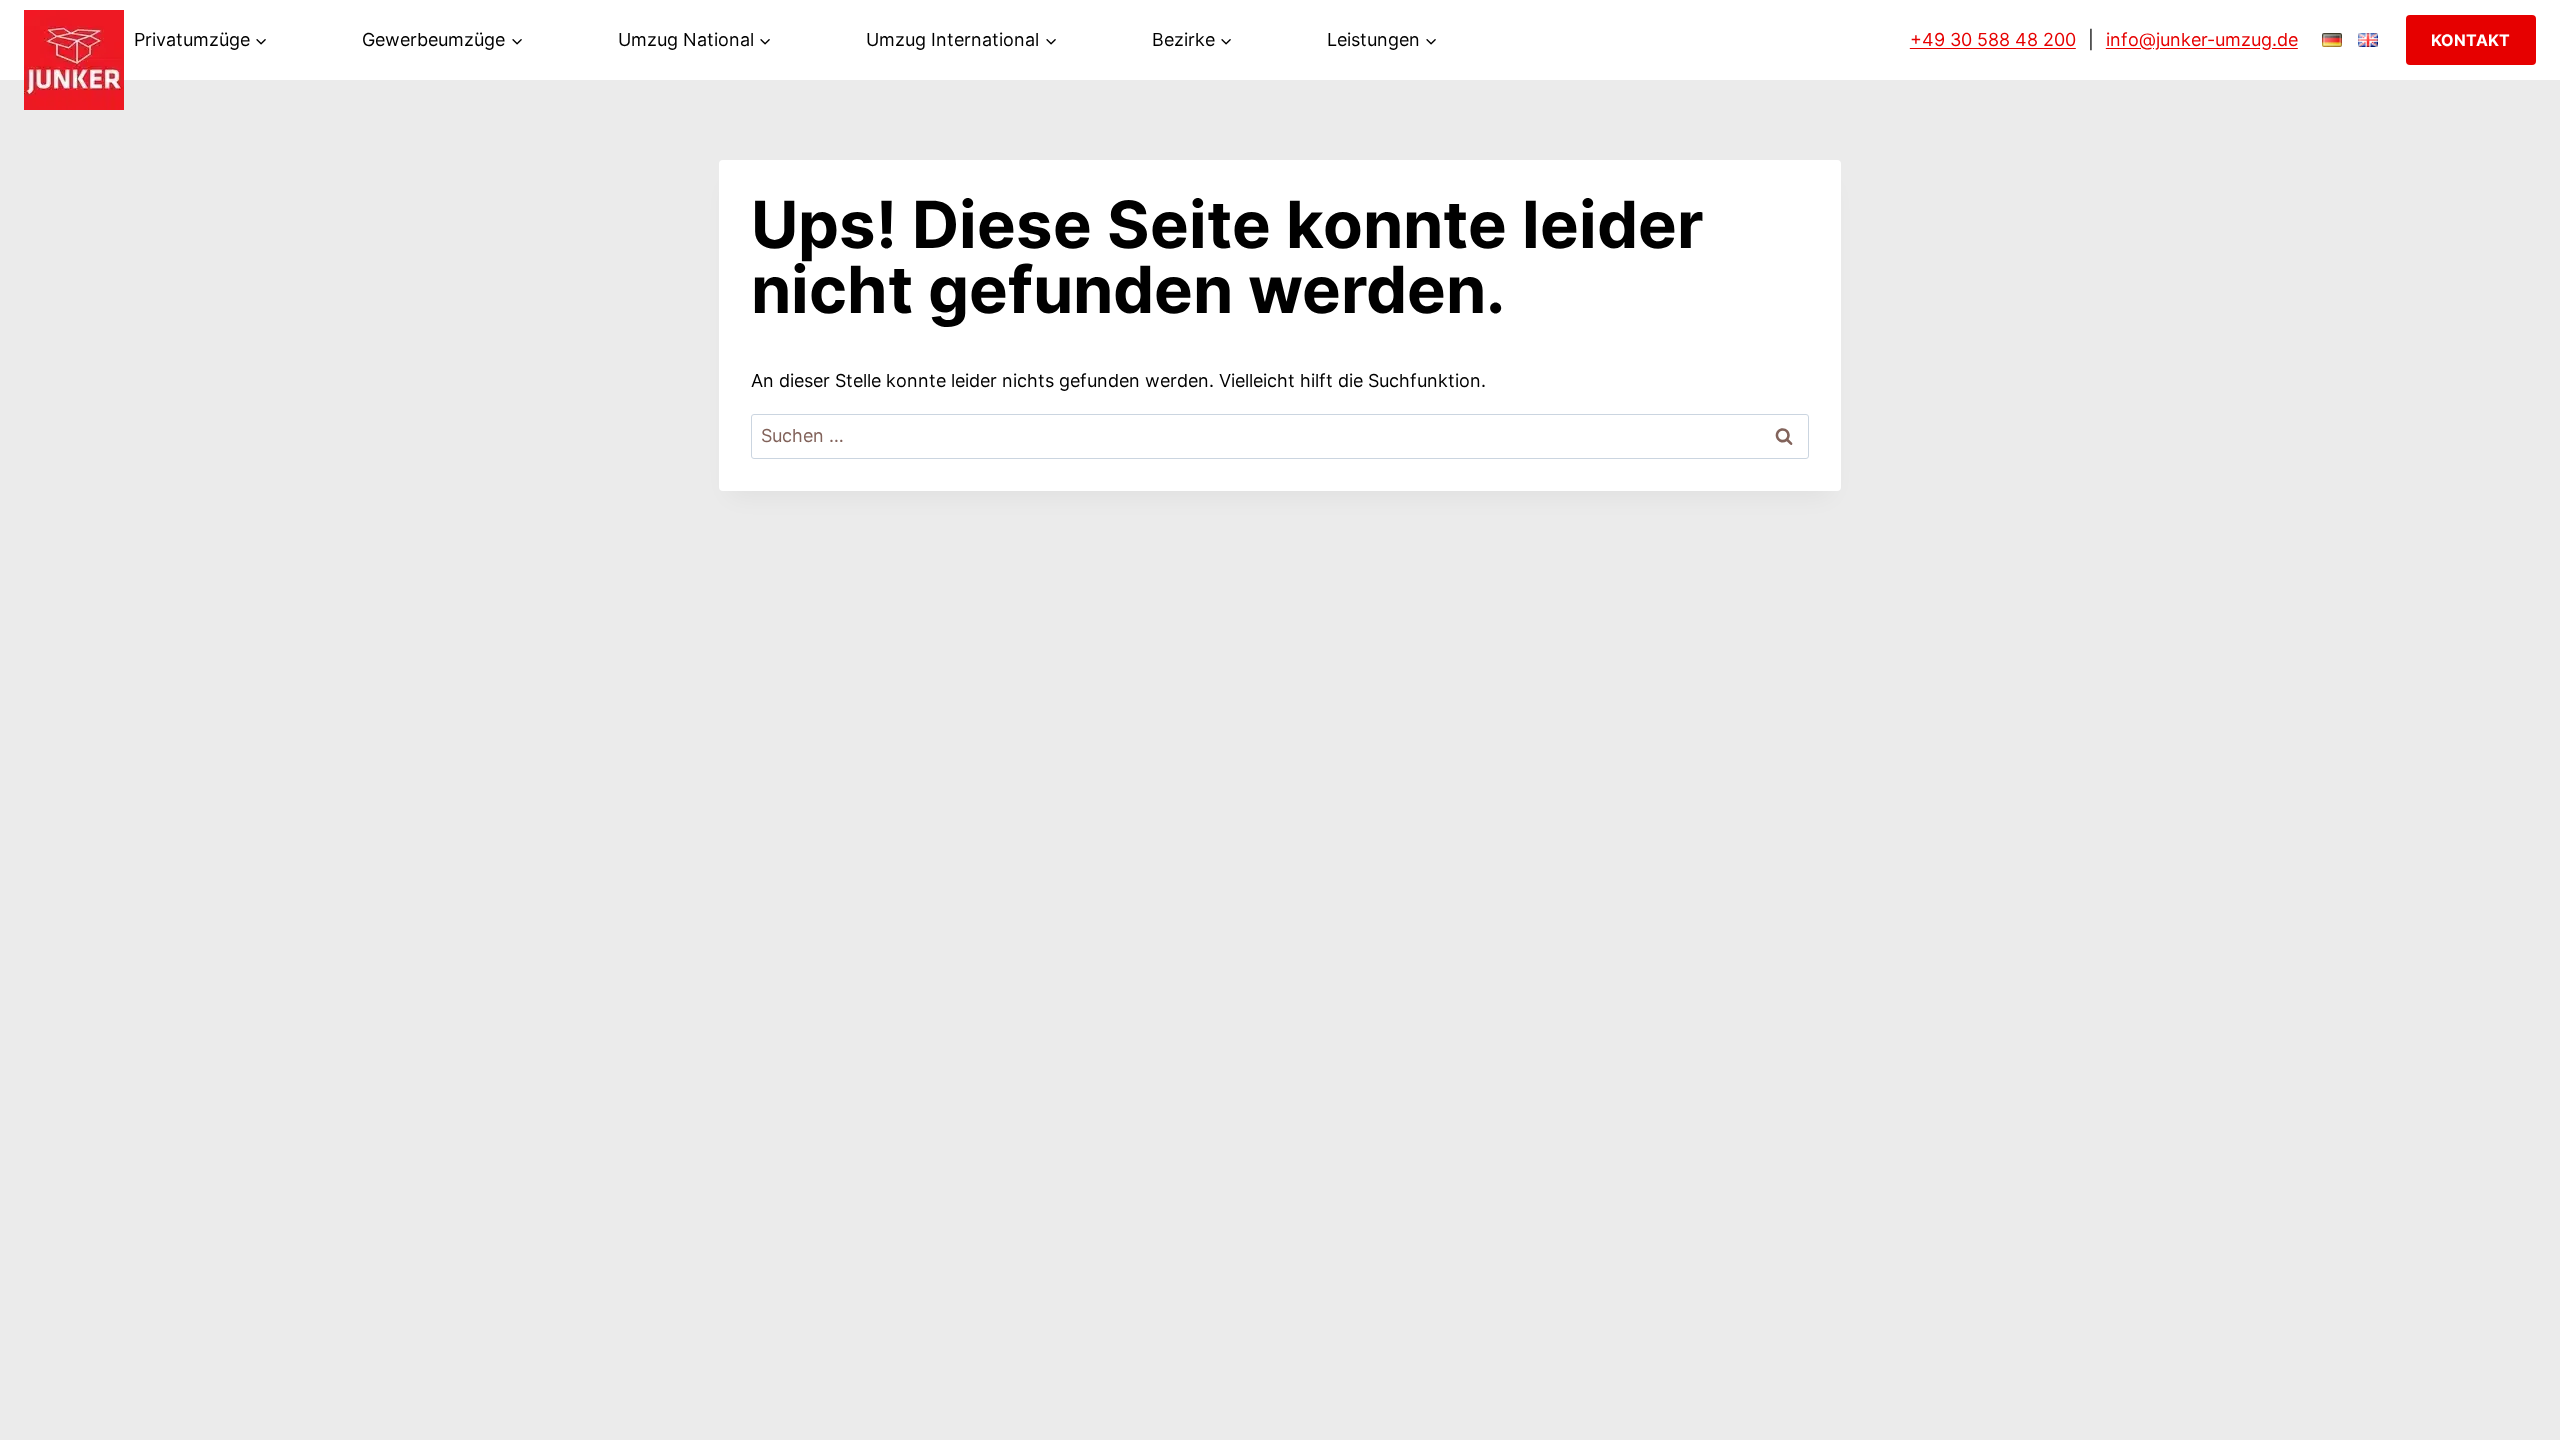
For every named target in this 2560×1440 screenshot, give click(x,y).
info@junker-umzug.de (2202, 39)
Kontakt (2470, 40)
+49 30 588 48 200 (1993, 39)
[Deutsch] (2332, 40)
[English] (2368, 40)
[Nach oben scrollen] (2513, 1403)
